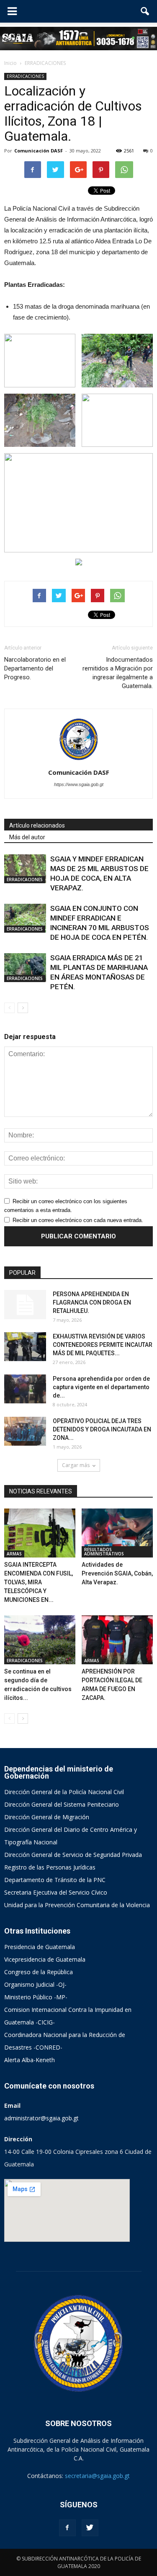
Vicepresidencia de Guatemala (45, 1959)
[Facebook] (67, 2528)
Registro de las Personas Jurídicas (50, 1867)
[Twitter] (90, 2528)
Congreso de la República (39, 1972)
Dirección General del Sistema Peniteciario (62, 1804)
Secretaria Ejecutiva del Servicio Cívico (56, 1892)
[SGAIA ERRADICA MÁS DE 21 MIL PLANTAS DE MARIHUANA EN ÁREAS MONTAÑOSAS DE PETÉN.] (25, 968)
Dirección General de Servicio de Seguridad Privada (73, 1855)
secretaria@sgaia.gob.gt (97, 2476)
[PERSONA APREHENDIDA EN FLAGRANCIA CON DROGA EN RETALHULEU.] (25, 1305)
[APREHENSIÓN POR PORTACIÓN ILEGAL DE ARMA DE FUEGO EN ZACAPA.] (117, 1640)
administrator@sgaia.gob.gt (41, 2118)
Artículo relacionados (37, 825)
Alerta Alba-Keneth (30, 2060)
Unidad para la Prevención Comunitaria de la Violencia (77, 1905)
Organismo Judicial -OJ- (35, 1984)
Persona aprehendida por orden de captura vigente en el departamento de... (101, 1387)
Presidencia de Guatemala (40, 1947)
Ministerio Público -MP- (36, 1997)
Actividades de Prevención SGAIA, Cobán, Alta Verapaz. (117, 1573)
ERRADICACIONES (25, 76)
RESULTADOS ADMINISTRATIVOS (104, 1552)
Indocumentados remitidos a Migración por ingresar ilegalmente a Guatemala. (118, 673)
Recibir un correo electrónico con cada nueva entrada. (78, 1220)
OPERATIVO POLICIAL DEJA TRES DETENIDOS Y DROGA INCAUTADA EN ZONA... (102, 1429)
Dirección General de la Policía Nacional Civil (64, 1792)
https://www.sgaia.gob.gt (79, 784)
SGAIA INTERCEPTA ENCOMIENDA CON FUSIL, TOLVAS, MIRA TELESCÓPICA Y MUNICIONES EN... (39, 1582)
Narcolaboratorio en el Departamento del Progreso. (35, 668)
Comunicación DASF (39, 151)
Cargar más (76, 1465)
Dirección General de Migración (47, 1817)
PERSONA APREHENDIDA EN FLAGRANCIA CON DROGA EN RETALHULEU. (92, 1302)
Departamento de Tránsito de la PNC (55, 1880)
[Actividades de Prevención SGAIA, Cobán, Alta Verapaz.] (117, 1533)
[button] (145, 11)
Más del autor (27, 837)
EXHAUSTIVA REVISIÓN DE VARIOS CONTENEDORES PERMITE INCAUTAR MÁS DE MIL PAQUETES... (103, 1345)
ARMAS (14, 1554)
